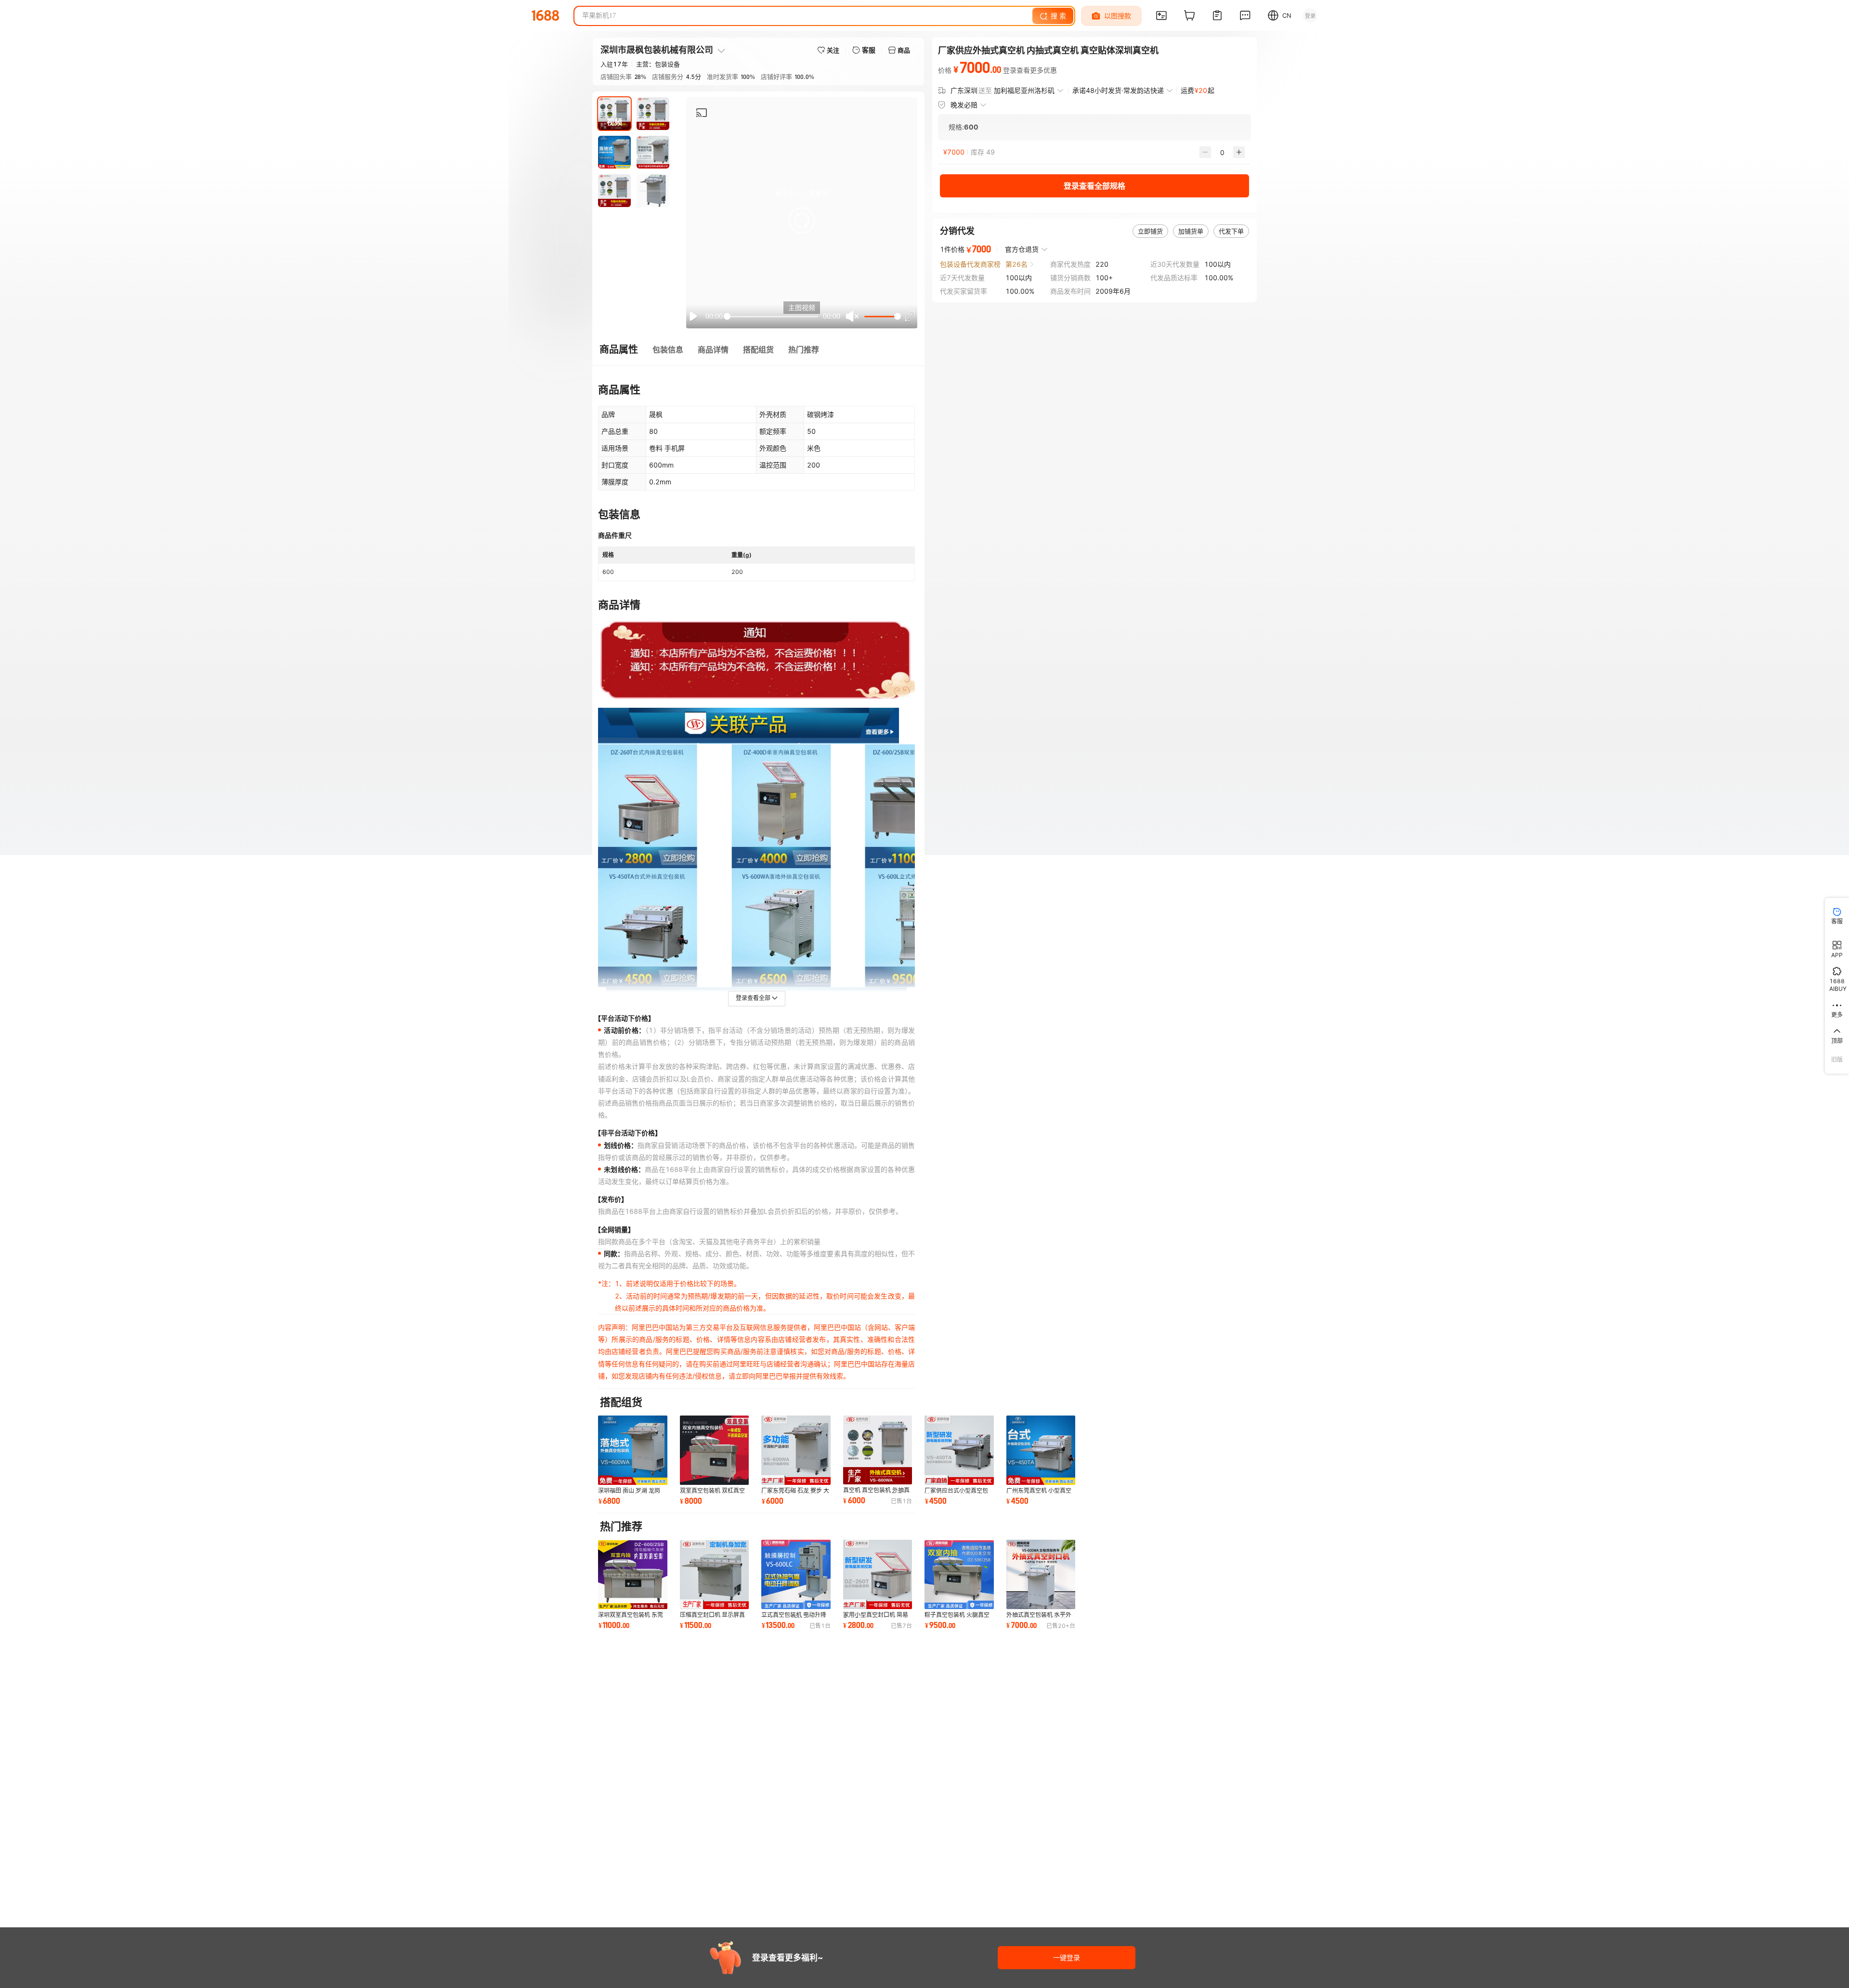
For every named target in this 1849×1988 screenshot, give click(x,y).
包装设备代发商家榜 (970, 264)
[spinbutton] (1222, 152)
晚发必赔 (964, 105)
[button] (802, 221)
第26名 (1016, 264)
